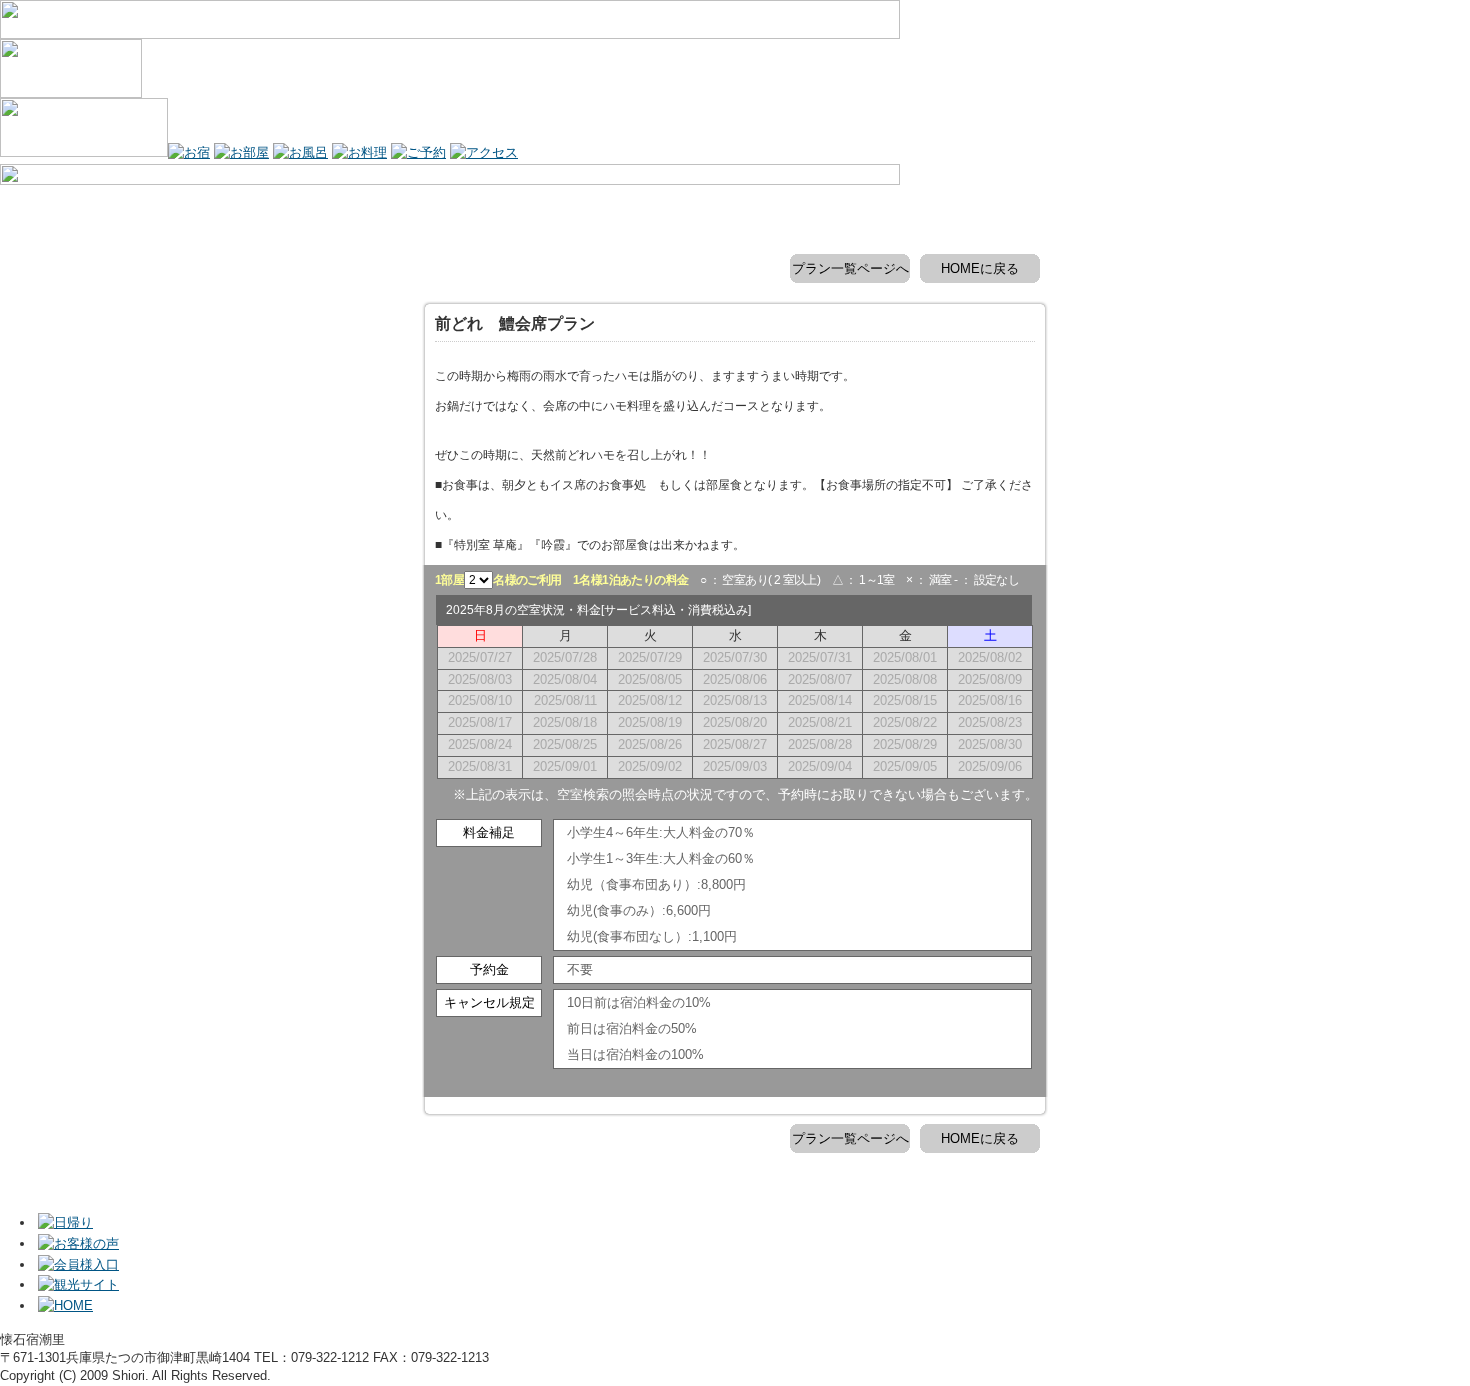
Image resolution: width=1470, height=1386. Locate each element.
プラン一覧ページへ (850, 268)
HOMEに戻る (980, 268)
